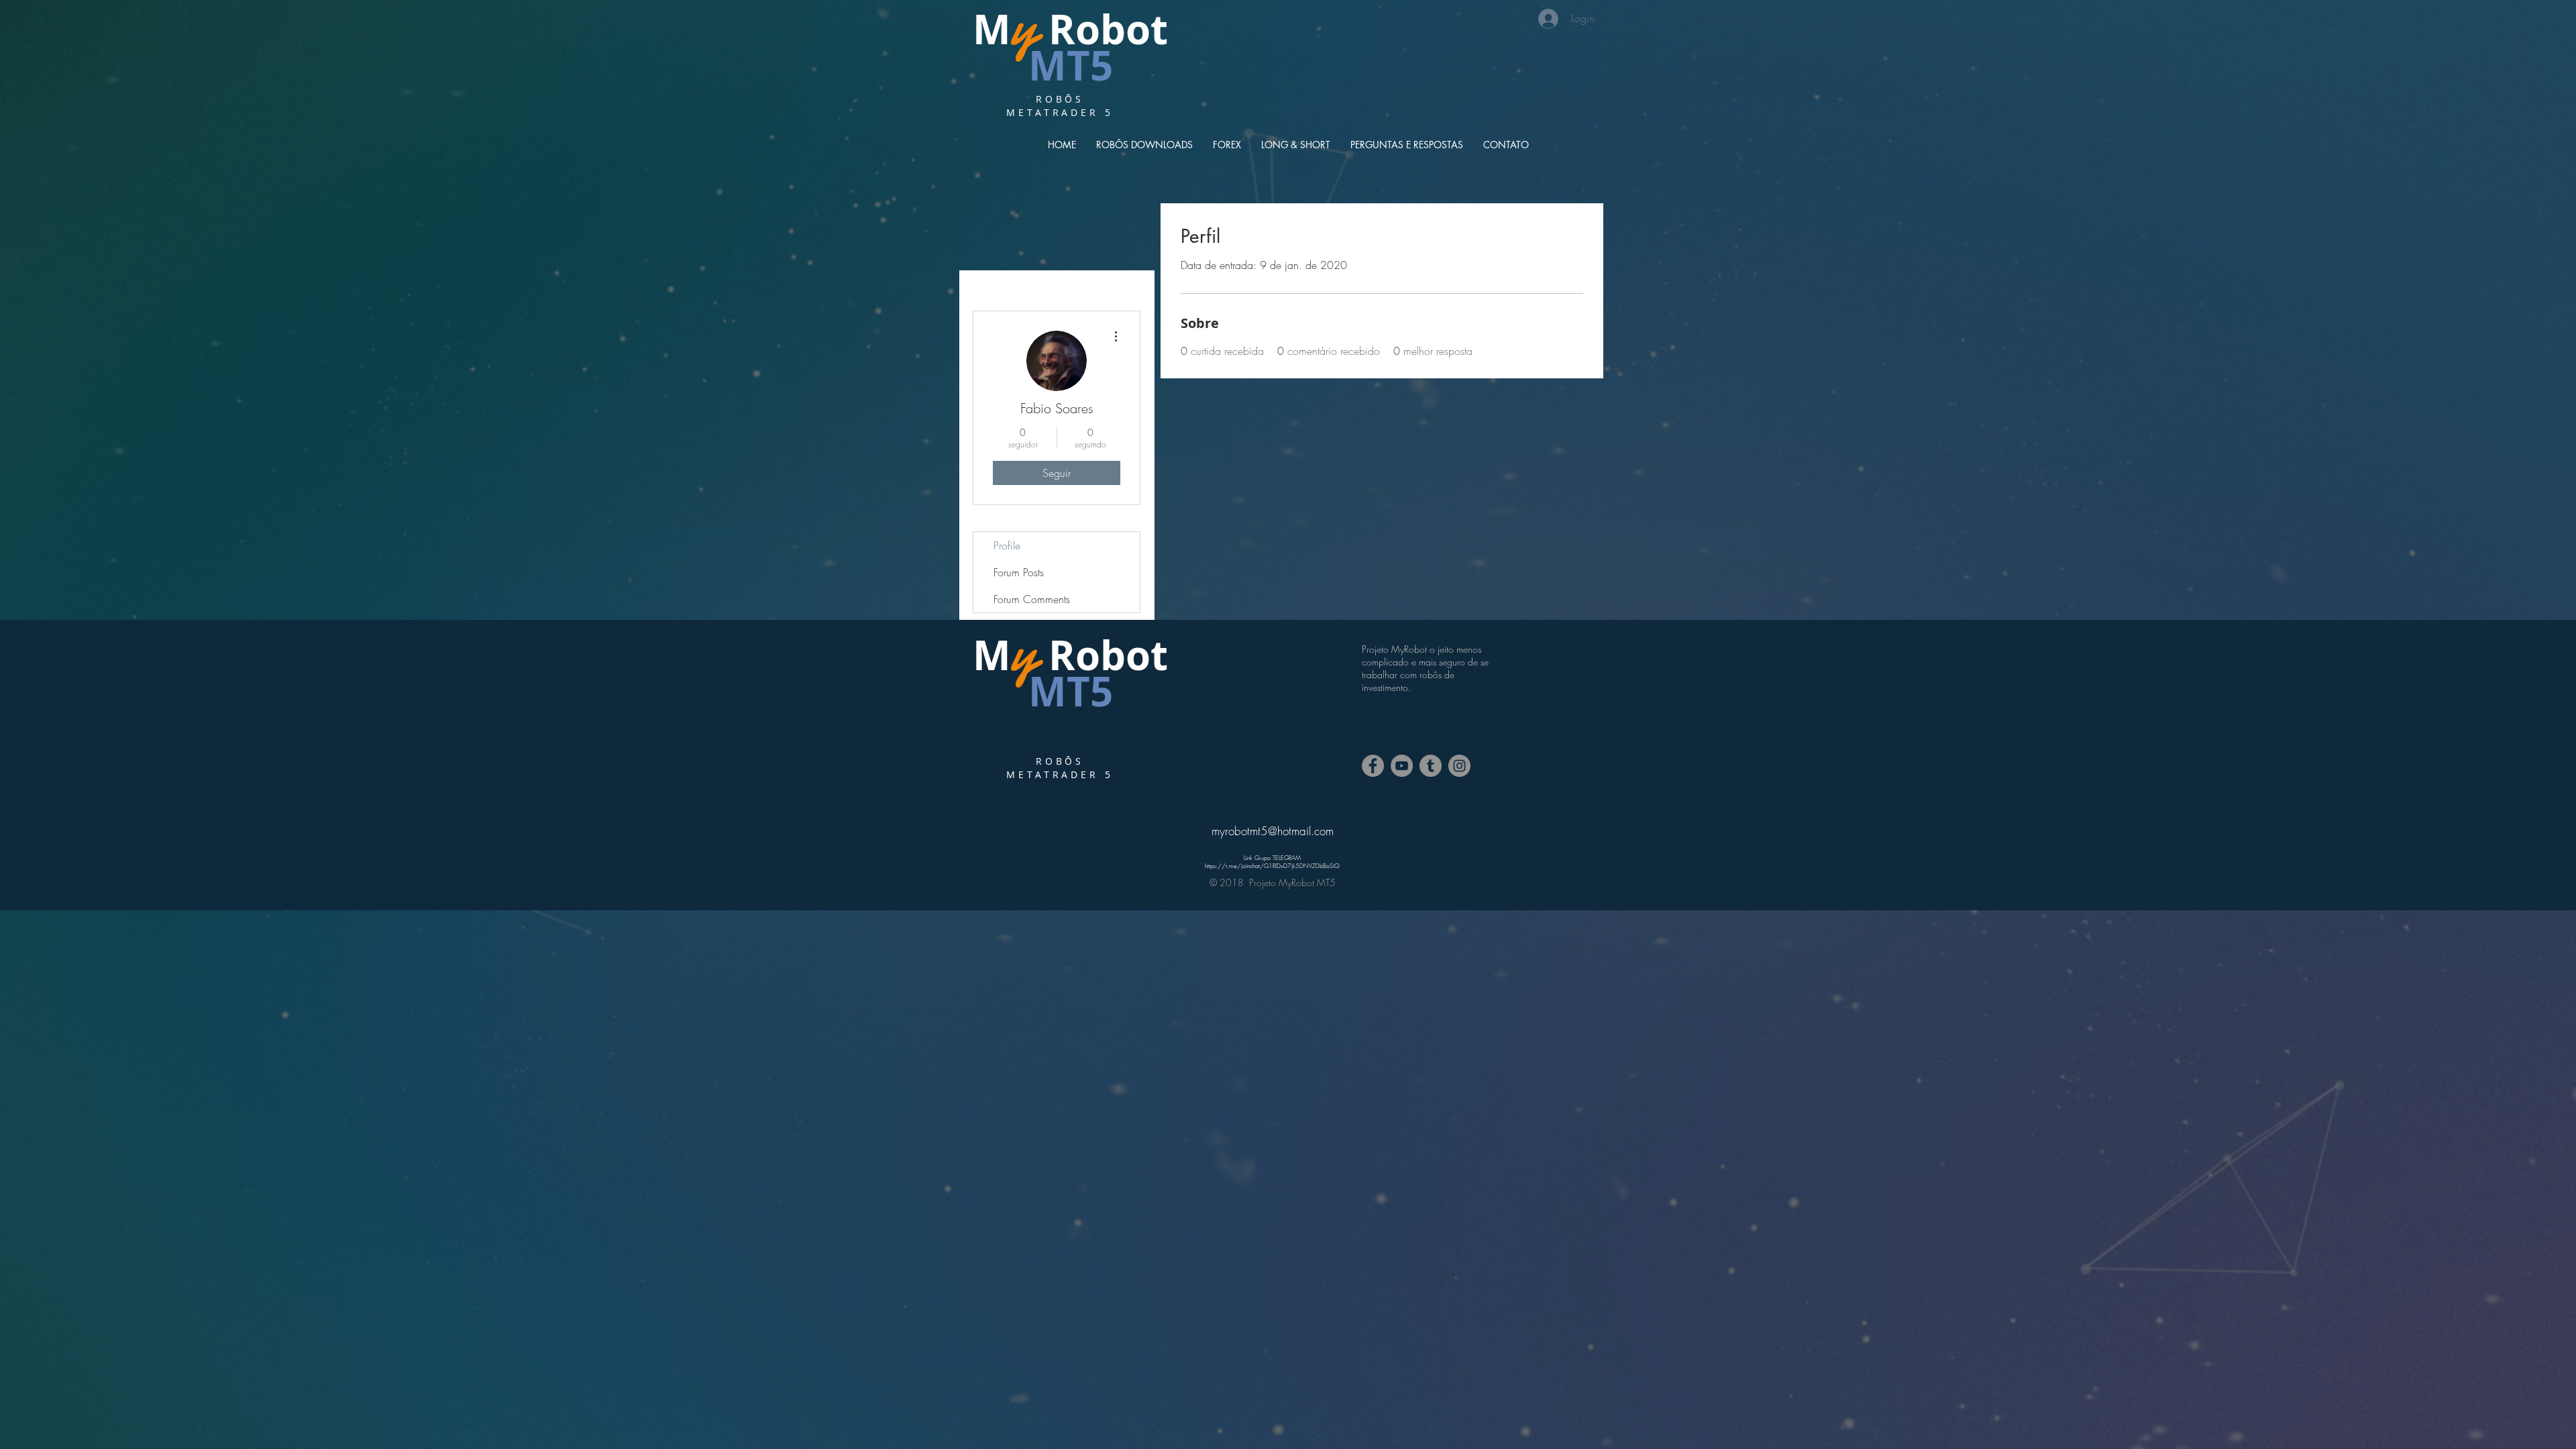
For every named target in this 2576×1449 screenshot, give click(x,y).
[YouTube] (1402, 766)
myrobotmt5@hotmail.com (1273, 831)
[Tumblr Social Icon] (1431, 766)
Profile (1007, 545)
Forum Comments (1032, 599)
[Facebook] (1373, 766)
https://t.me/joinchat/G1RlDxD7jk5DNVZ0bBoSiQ (1272, 866)
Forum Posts (1019, 572)
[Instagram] (1459, 766)
